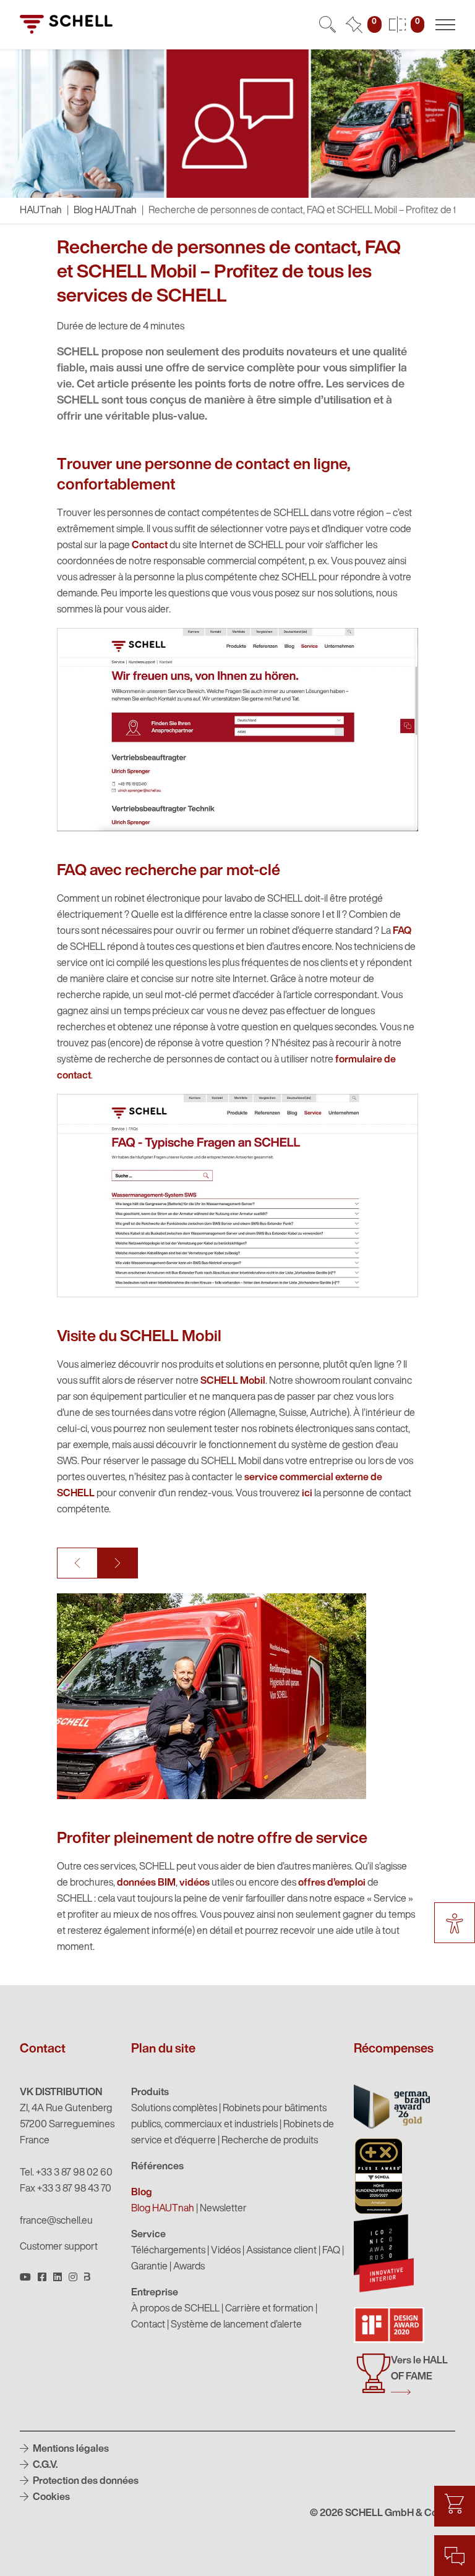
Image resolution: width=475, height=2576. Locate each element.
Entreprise (155, 2293)
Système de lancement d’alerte (236, 2325)
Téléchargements (168, 2251)
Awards (189, 2267)
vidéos (195, 1883)
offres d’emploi (332, 1883)
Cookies (50, 2498)
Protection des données (85, 2481)
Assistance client (281, 2251)
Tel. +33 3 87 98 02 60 (66, 2173)
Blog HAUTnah (105, 211)
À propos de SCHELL (175, 2309)
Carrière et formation (269, 2309)
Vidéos (226, 2251)
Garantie (149, 2267)
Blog (142, 2193)
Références (157, 2167)
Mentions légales (70, 2449)
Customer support (59, 2247)
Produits (150, 2093)
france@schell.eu (56, 2221)
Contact (150, 546)
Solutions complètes (174, 2109)
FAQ (402, 931)
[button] (77, 1563)
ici (307, 1494)
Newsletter (223, 2209)
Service (148, 2235)
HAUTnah (41, 211)
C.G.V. (45, 2465)
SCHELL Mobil (233, 1381)
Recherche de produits (270, 2141)
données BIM (146, 1883)
